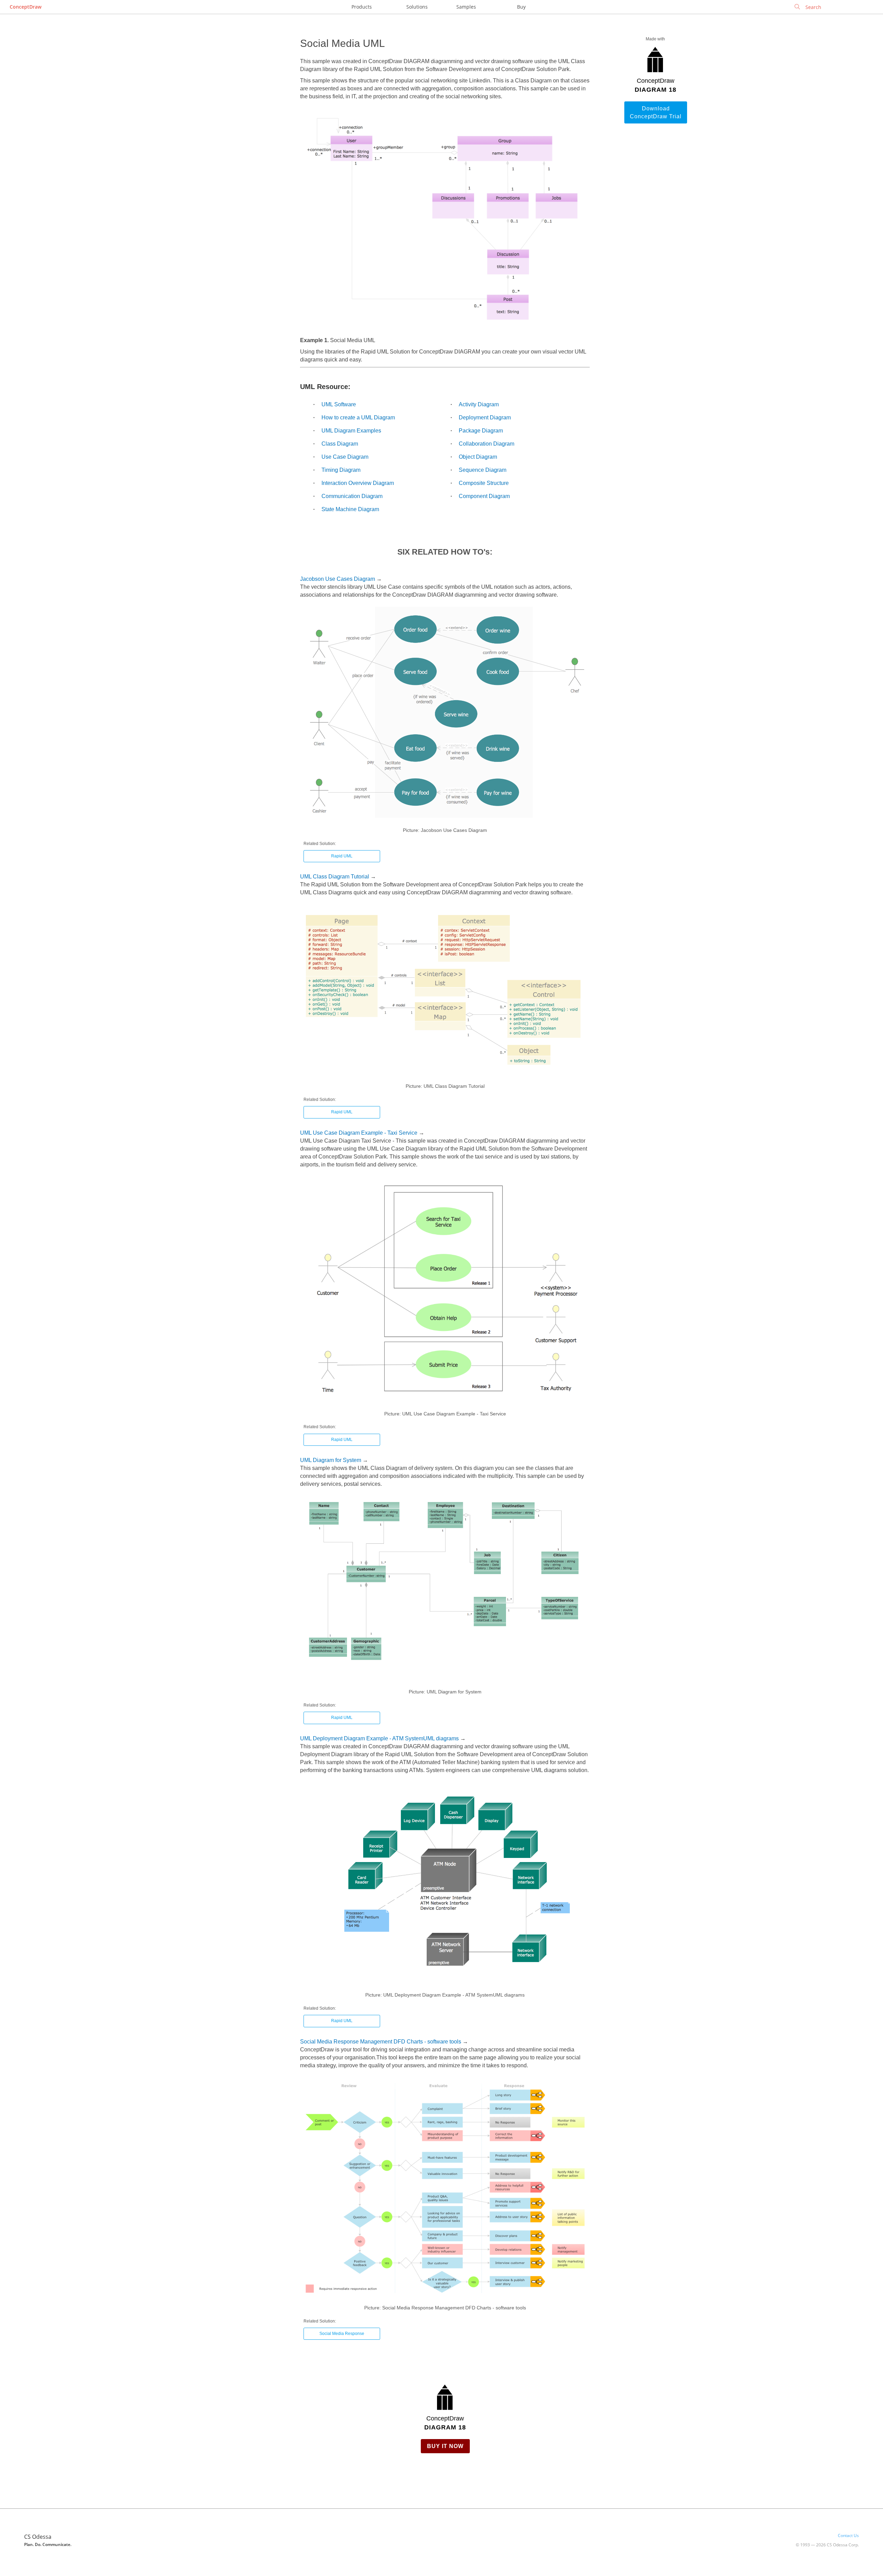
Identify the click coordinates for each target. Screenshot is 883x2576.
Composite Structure (484, 483)
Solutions (417, 7)
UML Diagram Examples (351, 431)
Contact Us (848, 2535)
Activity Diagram (479, 404)
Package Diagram (481, 431)
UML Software (339, 404)
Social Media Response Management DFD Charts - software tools (381, 2042)
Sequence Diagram (483, 470)
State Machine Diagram (350, 509)
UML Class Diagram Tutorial (335, 877)
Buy (521, 7)
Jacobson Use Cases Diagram (338, 579)
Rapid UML (342, 856)
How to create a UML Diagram (358, 417)
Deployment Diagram (485, 417)
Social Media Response (342, 2334)
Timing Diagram (341, 470)
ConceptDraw (26, 7)
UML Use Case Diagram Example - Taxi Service (359, 1133)
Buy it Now (445, 2446)
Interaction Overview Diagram (358, 483)
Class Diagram (340, 444)
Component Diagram (484, 496)
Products (362, 7)
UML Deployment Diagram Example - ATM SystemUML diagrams (379, 1738)
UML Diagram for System (331, 1460)
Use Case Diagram (345, 457)
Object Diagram (478, 457)
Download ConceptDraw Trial (656, 112)
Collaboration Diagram (487, 444)
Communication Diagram (352, 496)
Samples (466, 7)
